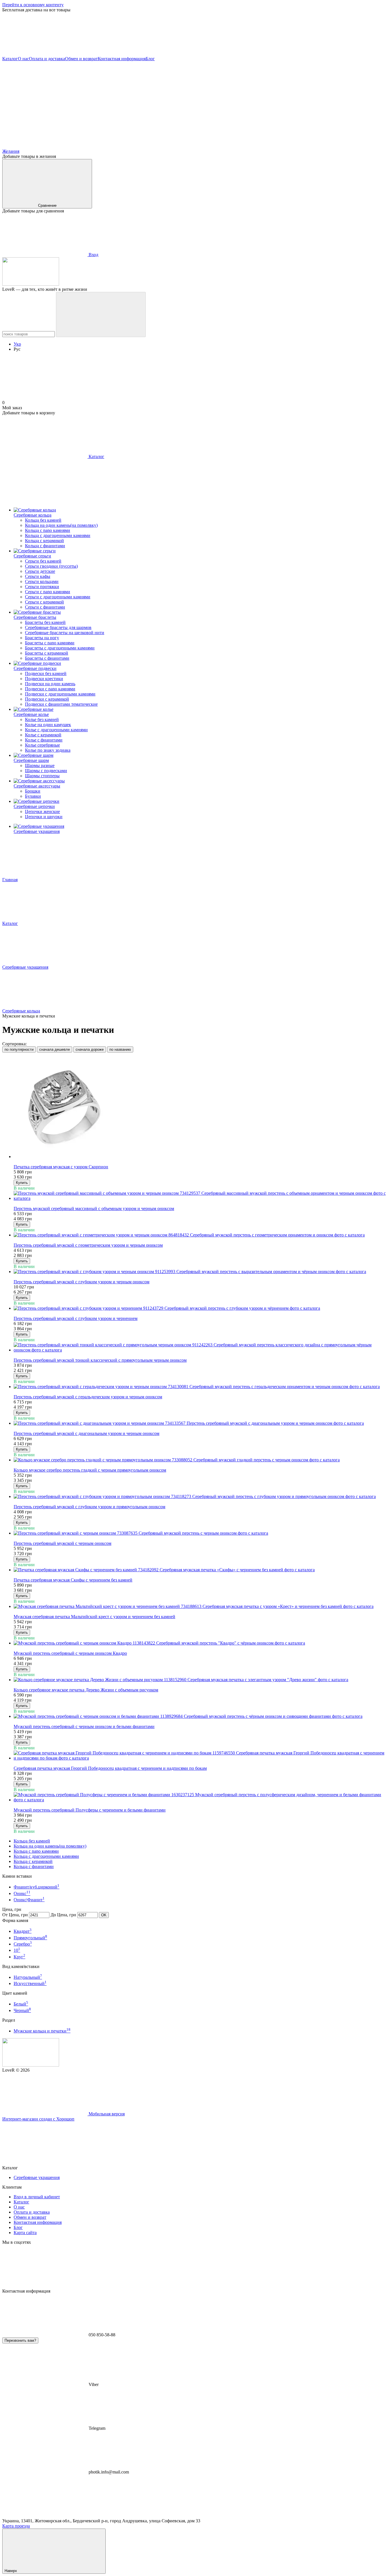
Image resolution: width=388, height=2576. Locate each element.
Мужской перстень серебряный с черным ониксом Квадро (70, 1653)
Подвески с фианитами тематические (61, 704)
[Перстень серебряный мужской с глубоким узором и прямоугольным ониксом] (200, 1497)
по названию (120, 1049)
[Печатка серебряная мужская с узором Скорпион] (200, 1108)
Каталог (10, 59)
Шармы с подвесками (46, 771)
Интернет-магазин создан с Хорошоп (38, 2119)
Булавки (33, 796)
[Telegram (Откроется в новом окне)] (215, 102)
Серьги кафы (38, 576)
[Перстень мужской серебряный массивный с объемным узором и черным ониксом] (200, 1196)
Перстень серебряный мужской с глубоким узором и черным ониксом (82, 1282)
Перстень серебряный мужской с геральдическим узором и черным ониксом (88, 1397)
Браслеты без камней (45, 622)
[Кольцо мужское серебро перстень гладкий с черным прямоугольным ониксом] (200, 1460)
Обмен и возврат (81, 59)
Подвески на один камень (50, 684)
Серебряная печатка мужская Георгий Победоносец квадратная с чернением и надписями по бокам (110, 1768)
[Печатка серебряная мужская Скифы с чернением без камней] (200, 1570)
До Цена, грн (63, 1915)
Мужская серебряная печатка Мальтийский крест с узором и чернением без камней (94, 1617)
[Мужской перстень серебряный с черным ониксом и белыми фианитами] (200, 1716)
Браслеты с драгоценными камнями (60, 648)
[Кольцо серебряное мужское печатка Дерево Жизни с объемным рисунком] (200, 1680)
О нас (23, 59)
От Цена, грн (15, 1915)
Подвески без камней (46, 673)
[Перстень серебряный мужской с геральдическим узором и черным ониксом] (200, 1387)
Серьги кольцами (42, 581)
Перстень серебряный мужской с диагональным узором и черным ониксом (86, 1433)
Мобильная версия (106, 2114)
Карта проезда (16, 2526)
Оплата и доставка (47, 59)
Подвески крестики (44, 679)
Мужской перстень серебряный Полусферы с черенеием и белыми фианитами (90, 1810)
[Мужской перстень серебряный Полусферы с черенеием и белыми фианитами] (200, 1797)
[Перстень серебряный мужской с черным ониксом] (200, 1533)
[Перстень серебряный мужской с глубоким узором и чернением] (200, 1308)
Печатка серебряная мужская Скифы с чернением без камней (73, 1580)
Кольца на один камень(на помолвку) (61, 525)
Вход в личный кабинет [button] (37, 2197)
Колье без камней (42, 719)
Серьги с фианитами (45, 607)
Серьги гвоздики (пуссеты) (51, 566)
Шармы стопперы (42, 776)
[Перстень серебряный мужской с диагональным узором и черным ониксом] (200, 1423)
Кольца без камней (43, 520)
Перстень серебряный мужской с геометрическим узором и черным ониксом (88, 1245)
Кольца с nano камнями (48, 530)
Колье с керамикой (43, 735)
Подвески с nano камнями (50, 689)
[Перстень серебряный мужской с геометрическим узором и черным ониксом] (200, 1235)
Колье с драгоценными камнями (56, 730)
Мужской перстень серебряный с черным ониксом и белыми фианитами (84, 1726)
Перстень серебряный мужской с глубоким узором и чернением (76, 1318)
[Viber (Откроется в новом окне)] (301, 102)
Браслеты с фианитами (47, 658)
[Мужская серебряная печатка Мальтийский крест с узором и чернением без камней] (200, 1606)
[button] (194, 34)
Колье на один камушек (48, 725)
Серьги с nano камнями (48, 592)
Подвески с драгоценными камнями (60, 694)
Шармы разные (40, 765)
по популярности (19, 1049)
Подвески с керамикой (47, 699)
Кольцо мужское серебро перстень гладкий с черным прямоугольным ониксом (90, 1470)
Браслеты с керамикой (47, 653)
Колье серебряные (42, 745)
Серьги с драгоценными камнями (58, 597)
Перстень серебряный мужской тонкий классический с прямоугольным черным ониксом (100, 1360)
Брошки (33, 791)
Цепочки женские (42, 811)
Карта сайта (25, 2233)
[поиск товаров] (101, 315)
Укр (17, 344)
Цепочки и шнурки (44, 817)
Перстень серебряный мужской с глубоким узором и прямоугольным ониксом (89, 1507)
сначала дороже (90, 1049)
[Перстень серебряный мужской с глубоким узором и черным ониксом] (200, 1272)
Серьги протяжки (42, 587)
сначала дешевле (55, 1049)
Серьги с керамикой (44, 602)
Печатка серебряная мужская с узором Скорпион (61, 1167)
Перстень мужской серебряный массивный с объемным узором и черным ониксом (94, 1208)
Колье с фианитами (44, 740)
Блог (150, 59)
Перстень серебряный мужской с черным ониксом (62, 1543)
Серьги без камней (43, 561)
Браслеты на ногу (42, 638)
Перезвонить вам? (20, 2340)
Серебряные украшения (37, 831)
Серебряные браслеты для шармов (58, 627)
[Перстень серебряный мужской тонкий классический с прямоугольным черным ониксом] (200, 1347)
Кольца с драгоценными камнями (58, 535)
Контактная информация (122, 59)
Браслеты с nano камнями (50, 643)
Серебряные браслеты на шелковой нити (65, 633)
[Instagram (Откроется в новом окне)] (45, 102)
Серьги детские (40, 571)
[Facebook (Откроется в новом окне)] (130, 102)
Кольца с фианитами (45, 546)
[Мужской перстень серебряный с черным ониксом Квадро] (200, 1643)
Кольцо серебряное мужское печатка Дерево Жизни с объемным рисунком (86, 1690)
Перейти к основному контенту (33, 5)
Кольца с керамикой (44, 541)
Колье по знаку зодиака (48, 750)
